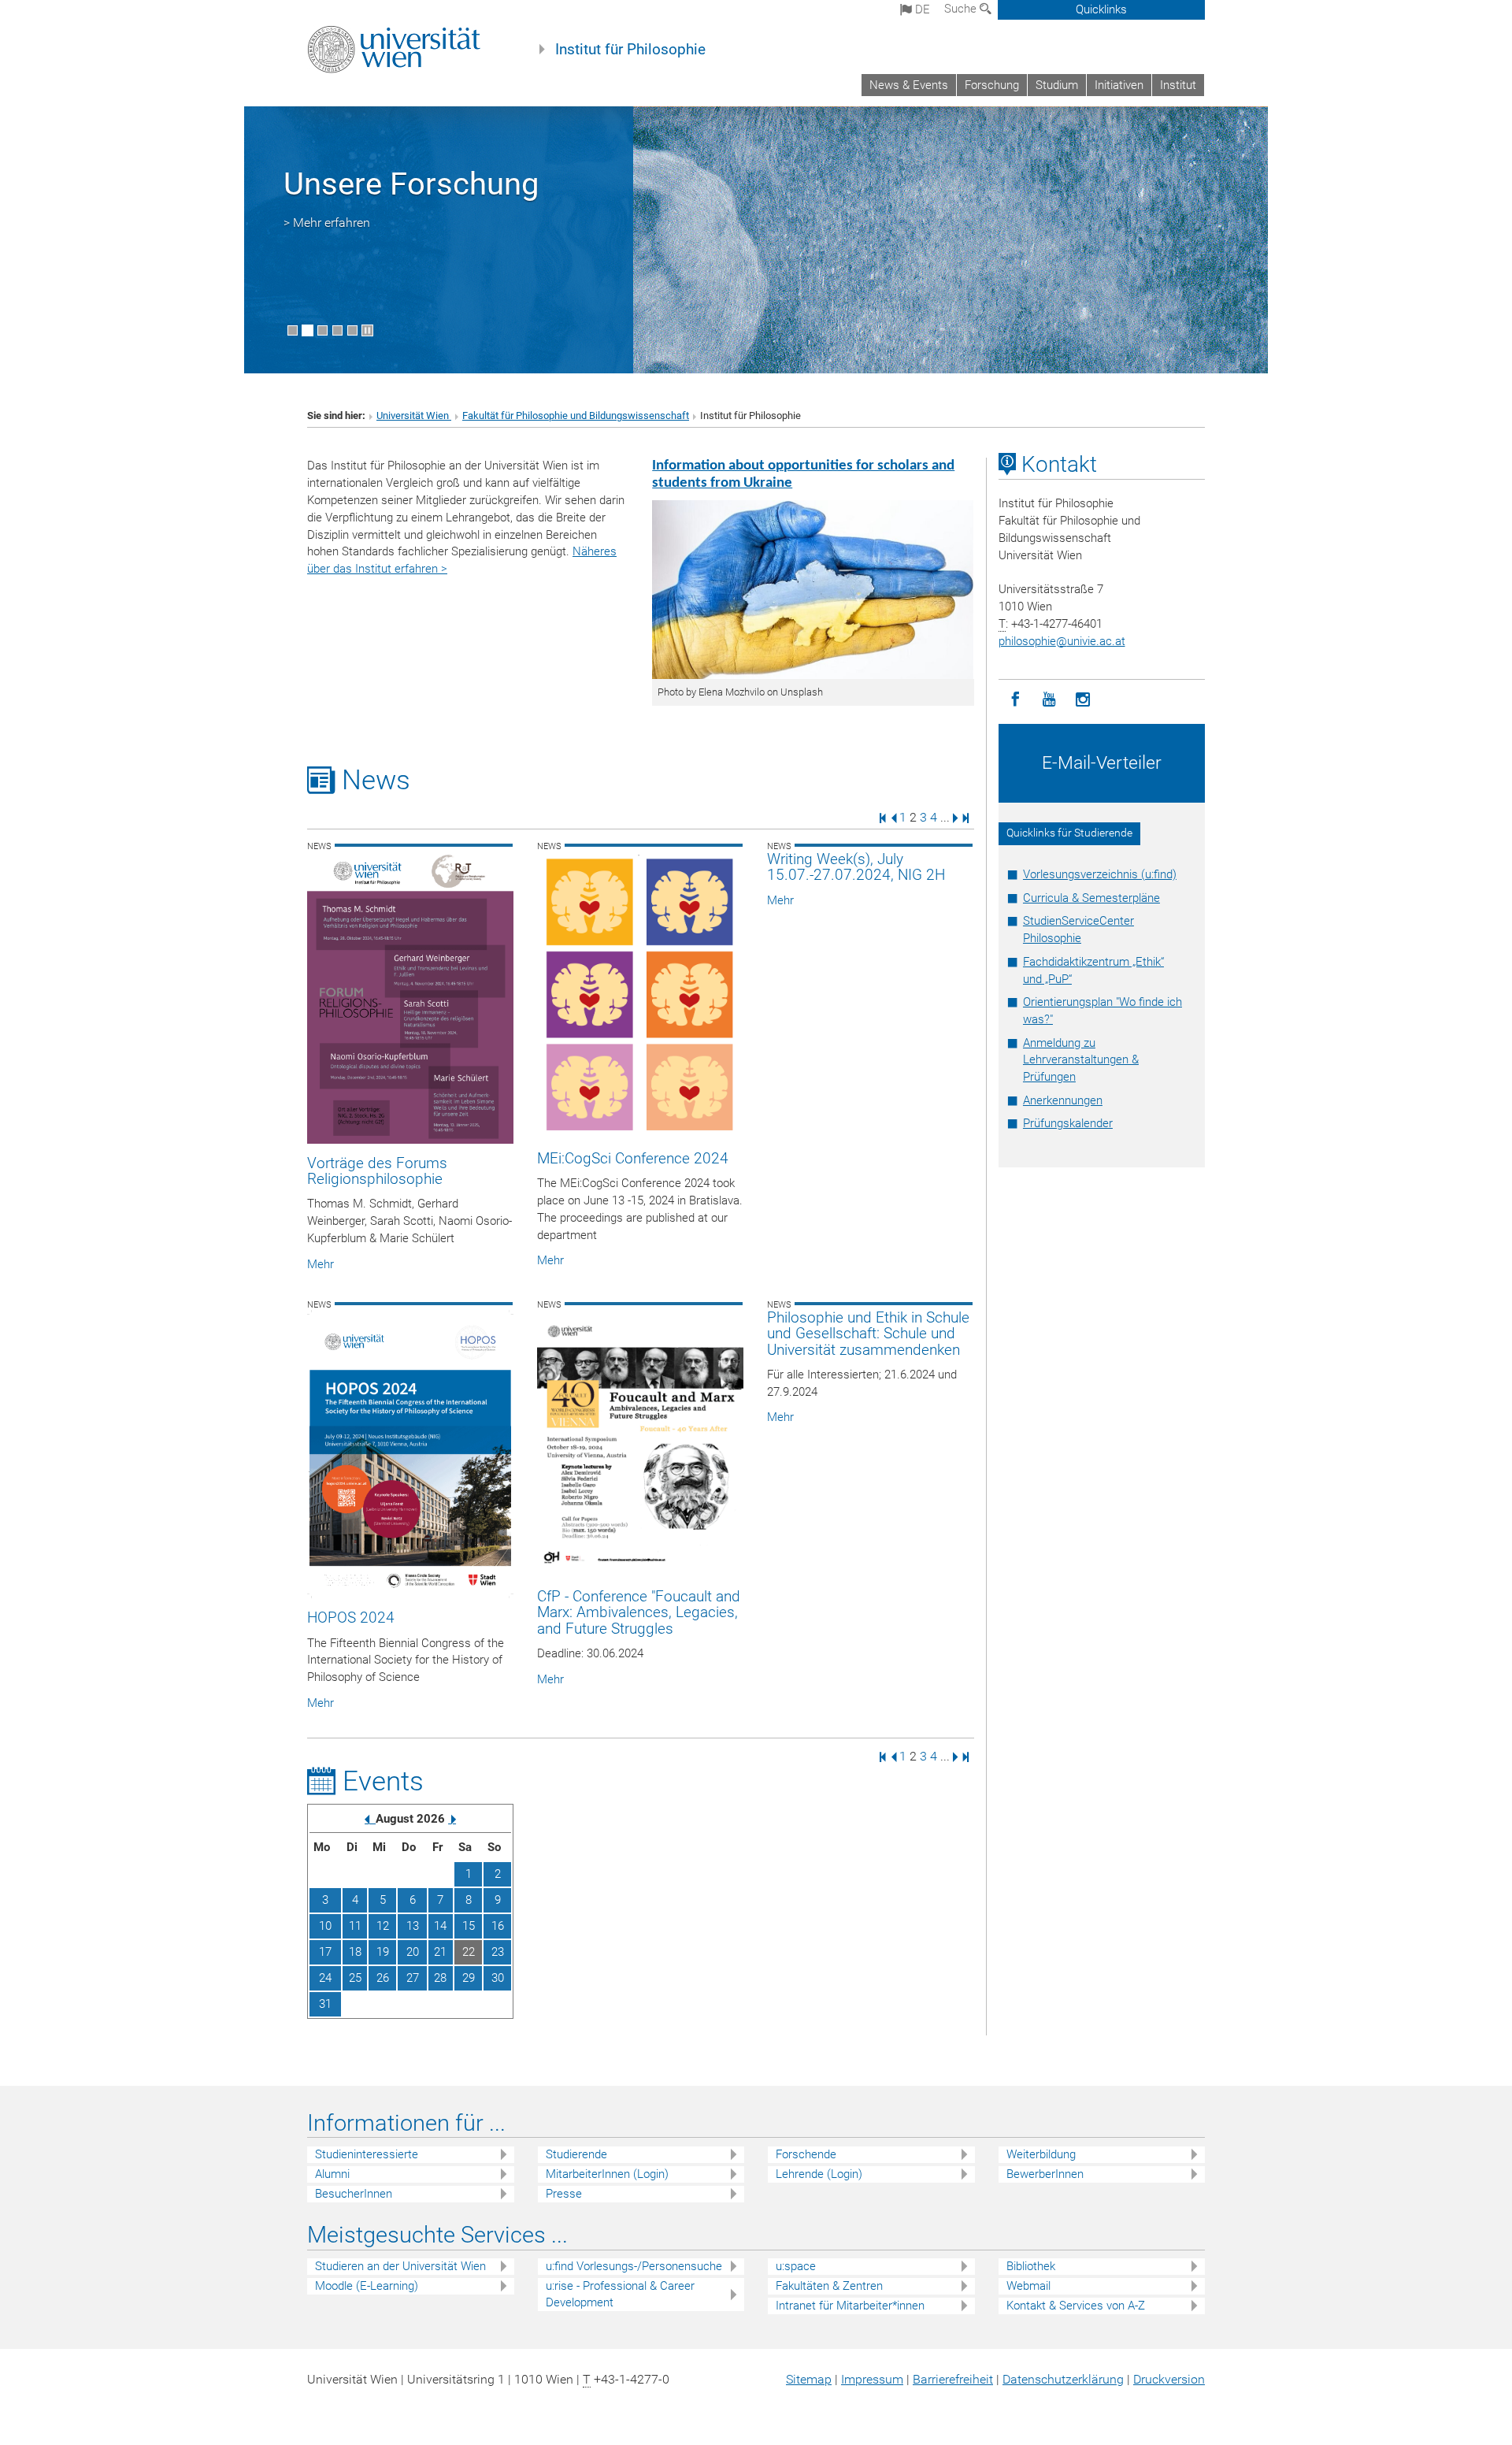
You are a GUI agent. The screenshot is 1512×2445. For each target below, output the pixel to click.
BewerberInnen (1045, 2174)
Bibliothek (1031, 2266)
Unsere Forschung (411, 184)
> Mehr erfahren (327, 223)
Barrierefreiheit (953, 2379)
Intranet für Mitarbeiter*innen (850, 2306)
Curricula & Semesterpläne (1091, 898)
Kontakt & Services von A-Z (1076, 2306)
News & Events (909, 85)
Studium (1057, 85)
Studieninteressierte (367, 2154)
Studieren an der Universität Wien (400, 2266)
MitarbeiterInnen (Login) (607, 2174)
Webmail (1028, 2286)
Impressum (872, 2379)
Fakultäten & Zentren (829, 2286)
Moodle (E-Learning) (367, 2286)
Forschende (806, 2154)
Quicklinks (1101, 9)
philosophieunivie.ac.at (1062, 641)
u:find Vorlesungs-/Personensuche (634, 2266)
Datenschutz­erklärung (1063, 2379)
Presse (564, 2194)
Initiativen (1119, 85)
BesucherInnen (354, 2194)
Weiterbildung (1041, 2154)
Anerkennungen (1063, 1100)
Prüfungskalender (1068, 1123)
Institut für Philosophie (630, 50)
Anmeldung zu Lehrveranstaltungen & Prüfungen (1081, 1060)
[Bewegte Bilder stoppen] (367, 330)
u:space (796, 2266)
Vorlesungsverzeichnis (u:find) (1100, 874)
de (921, 9)
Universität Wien (414, 416)
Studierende (576, 2154)
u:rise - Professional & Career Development (620, 2294)
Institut (1178, 85)
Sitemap (809, 2379)
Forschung (992, 85)
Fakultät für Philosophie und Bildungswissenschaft (576, 416)
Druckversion (1169, 2379)
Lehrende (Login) (819, 2174)
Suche (962, 9)
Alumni (332, 2174)
